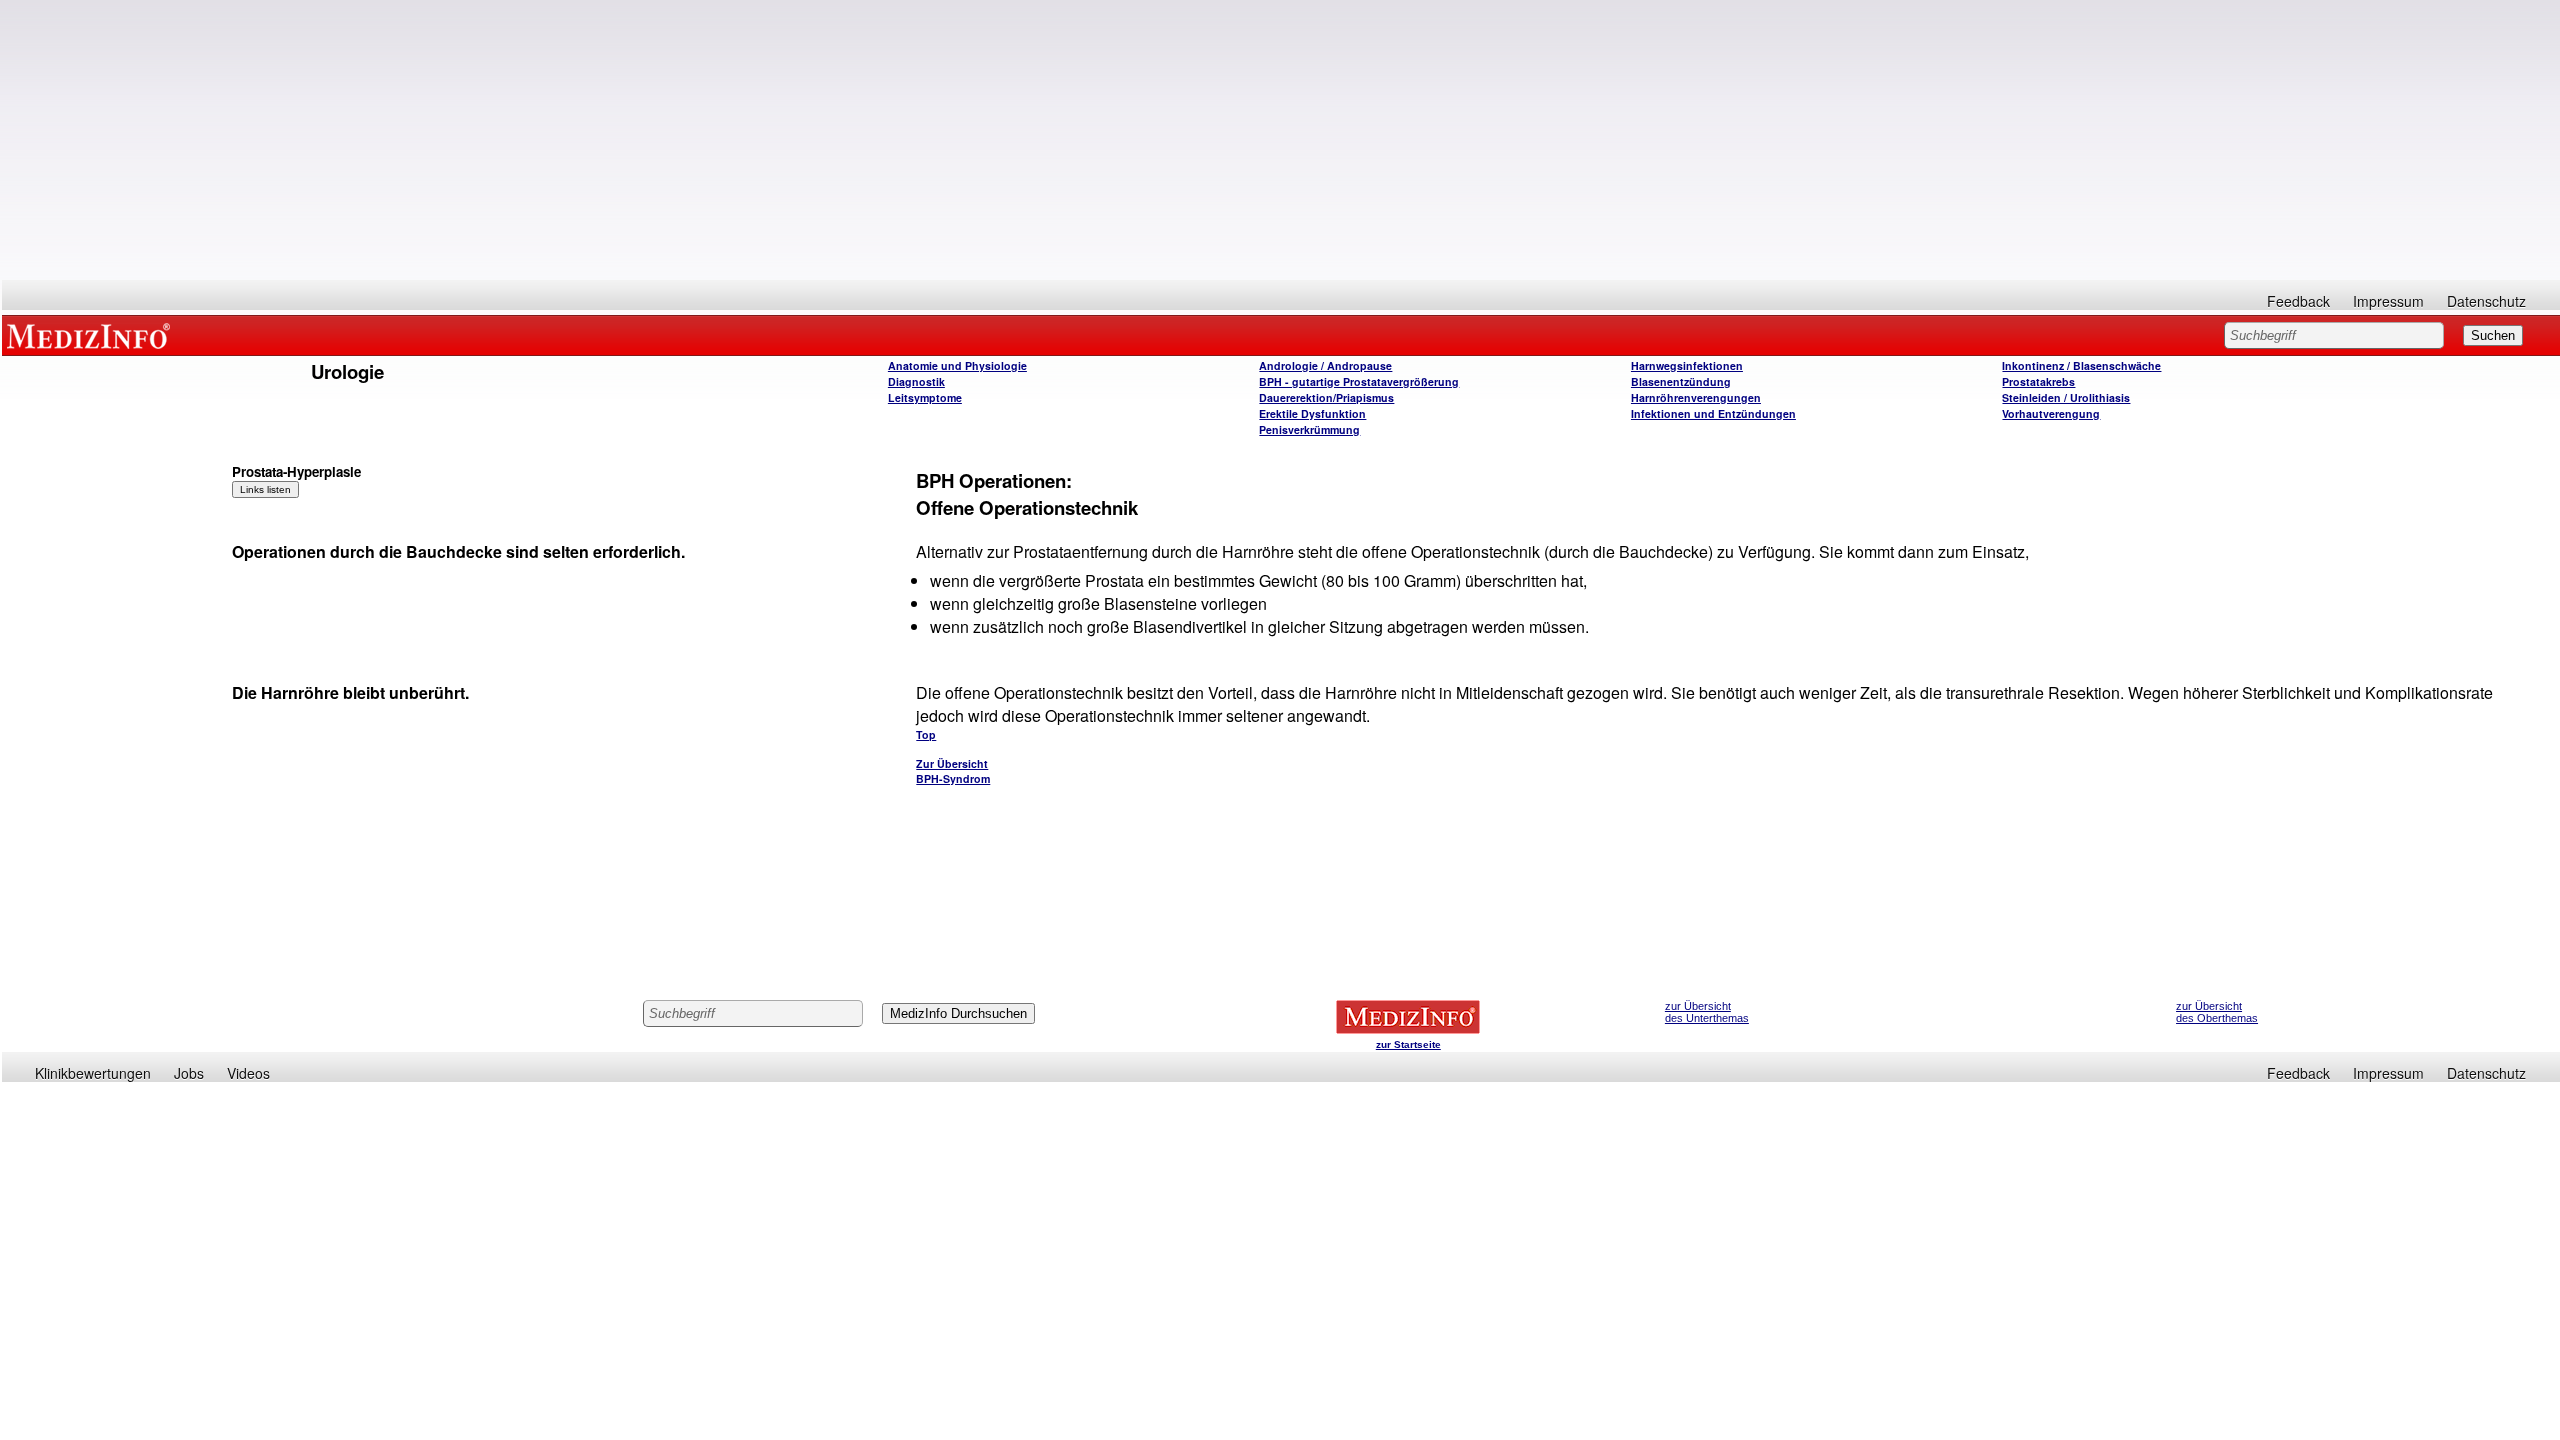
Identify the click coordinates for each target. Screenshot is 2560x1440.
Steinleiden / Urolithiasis (2066, 397)
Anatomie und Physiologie (957, 365)
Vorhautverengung (2051, 413)
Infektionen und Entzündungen (1713, 413)
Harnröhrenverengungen (1696, 397)
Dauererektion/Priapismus (1326, 397)
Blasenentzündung (1681, 381)
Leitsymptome (925, 397)
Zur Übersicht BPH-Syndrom (953, 771)
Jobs (189, 1073)
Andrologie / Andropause (1325, 365)
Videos (248, 1073)
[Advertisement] (1281, 140)
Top (926, 734)
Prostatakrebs (2038, 381)
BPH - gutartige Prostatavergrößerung (1359, 381)
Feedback (2298, 301)
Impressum (2388, 301)
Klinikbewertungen (93, 1073)
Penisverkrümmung (1309, 429)
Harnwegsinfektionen (1687, 365)
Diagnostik (916, 381)
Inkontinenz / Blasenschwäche (2081, 365)
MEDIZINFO (92, 335)
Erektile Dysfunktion (1312, 413)
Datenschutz (2486, 301)
